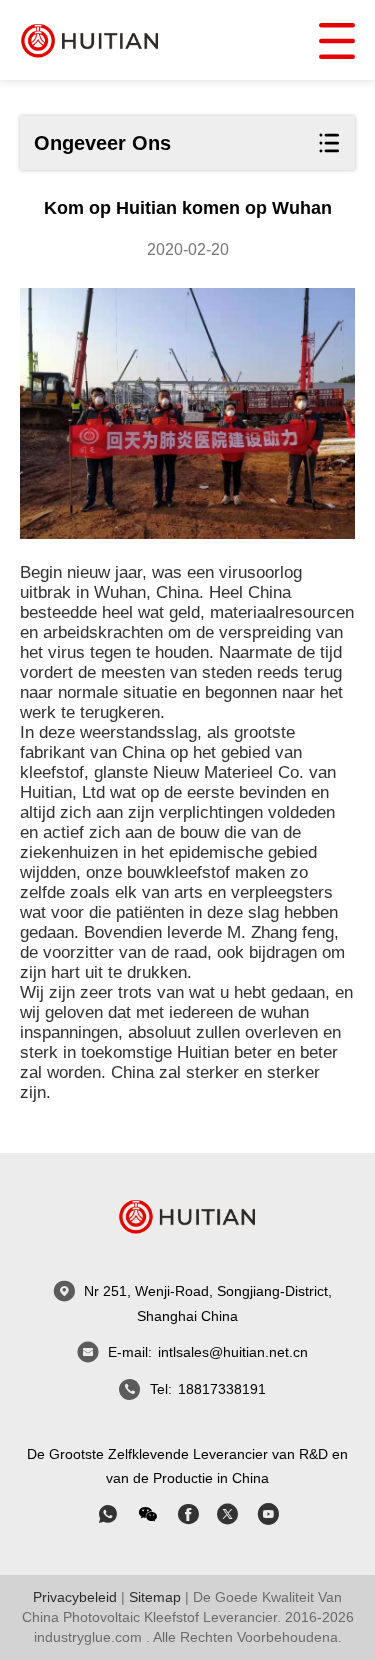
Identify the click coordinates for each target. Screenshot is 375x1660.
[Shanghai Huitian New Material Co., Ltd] (90, 39)
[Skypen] (188, 1514)
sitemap (155, 1597)
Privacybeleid (75, 1597)
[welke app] (108, 1514)
